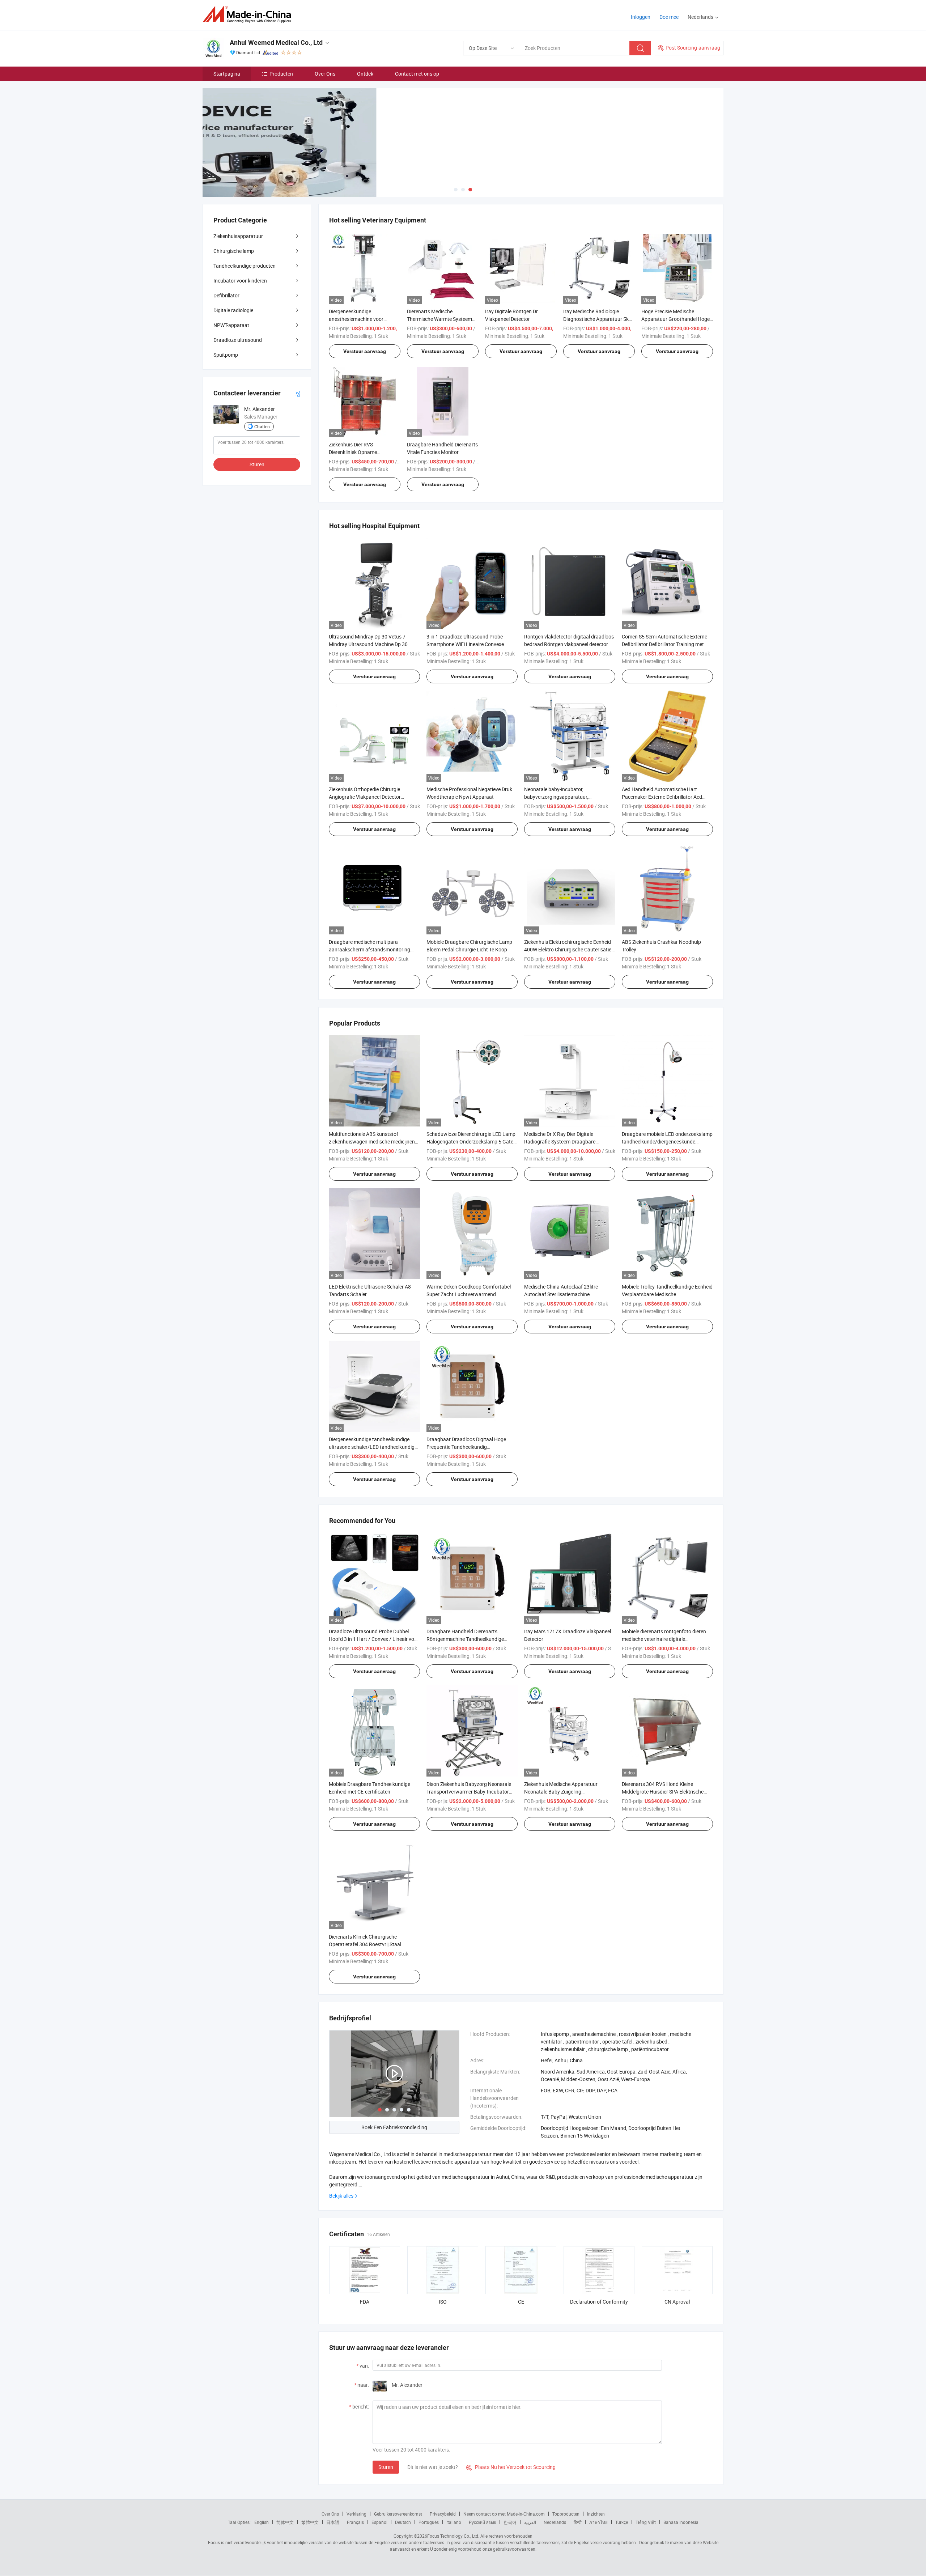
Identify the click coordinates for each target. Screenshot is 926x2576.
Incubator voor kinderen (240, 281)
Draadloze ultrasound (238, 340)
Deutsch (403, 2522)
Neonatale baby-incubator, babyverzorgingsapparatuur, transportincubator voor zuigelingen (564, 797)
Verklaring (356, 2514)
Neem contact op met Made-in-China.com (504, 2514)
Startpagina (227, 74)
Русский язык (482, 2522)
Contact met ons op (417, 74)
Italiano (454, 2522)
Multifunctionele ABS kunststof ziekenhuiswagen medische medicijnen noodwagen (372, 1141)
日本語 (333, 2522)
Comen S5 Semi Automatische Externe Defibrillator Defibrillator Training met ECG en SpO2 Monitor (664, 644)
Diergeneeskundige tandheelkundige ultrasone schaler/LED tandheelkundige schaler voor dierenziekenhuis (373, 1447)
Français (355, 2522)
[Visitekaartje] (297, 393)
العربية (530, 2522)
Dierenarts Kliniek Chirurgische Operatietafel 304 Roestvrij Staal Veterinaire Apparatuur (365, 1944)
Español (379, 2522)
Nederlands (555, 2522)
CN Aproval (677, 2302)
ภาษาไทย (598, 2522)
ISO (443, 2302)
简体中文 (285, 2522)
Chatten (262, 426)
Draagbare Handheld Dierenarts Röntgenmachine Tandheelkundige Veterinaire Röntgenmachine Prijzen (466, 1639)
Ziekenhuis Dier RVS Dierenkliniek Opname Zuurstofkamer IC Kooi (354, 452)
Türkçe (622, 2522)
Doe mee (669, 17)
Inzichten (596, 2514)
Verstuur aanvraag (365, 351)
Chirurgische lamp (234, 251)
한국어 (510, 2522)
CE (521, 2302)
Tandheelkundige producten (245, 266)
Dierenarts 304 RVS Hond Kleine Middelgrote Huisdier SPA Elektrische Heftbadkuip (663, 1792)
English (262, 2522)
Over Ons (325, 74)
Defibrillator (226, 295)
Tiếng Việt (646, 2522)
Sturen (386, 2467)
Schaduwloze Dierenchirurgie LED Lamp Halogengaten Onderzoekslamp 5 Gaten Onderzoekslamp (471, 1141)
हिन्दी (578, 2522)
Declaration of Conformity (599, 2302)
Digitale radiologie (233, 310)
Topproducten (566, 2514)
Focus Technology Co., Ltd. (453, 2536)
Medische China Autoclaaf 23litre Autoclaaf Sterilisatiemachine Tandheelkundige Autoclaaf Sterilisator (567, 1294)
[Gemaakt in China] (249, 14)
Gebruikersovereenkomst (398, 2514)
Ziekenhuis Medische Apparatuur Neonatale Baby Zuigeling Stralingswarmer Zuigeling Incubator (565, 1792)
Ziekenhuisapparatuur (238, 236)
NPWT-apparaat (231, 325)
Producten (281, 74)
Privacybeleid (443, 2514)
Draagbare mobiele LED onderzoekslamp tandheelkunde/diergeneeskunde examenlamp (667, 1141)
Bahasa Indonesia (681, 2522)
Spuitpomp (226, 355)
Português (429, 2522)
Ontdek (365, 74)
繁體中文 (310, 2522)
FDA (365, 2302)
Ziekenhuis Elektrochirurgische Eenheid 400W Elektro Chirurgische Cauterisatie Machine (568, 949)
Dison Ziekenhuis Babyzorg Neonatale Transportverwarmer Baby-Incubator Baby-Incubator (469, 1792)
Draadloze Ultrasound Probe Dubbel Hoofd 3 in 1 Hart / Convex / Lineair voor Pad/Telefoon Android (374, 1639)
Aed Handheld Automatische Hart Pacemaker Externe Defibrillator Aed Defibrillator (662, 797)
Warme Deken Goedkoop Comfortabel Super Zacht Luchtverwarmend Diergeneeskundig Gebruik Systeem (469, 1294)
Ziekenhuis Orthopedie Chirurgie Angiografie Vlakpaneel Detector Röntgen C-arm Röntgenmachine (366, 797)
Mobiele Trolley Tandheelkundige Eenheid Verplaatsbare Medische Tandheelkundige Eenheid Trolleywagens (667, 1294)
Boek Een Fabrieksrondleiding (394, 2127)
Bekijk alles (341, 2196)
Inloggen (641, 17)
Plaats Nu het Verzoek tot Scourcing (511, 2467)
